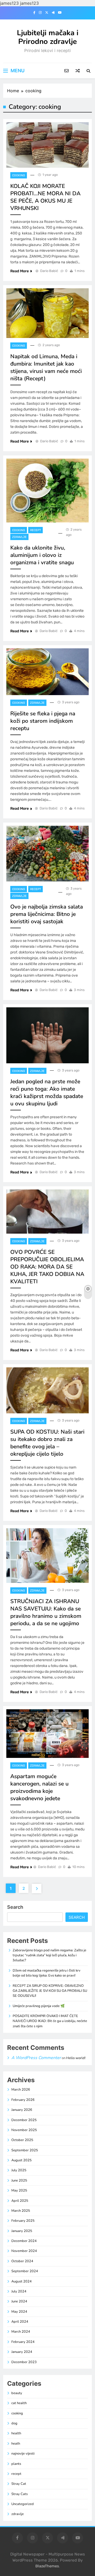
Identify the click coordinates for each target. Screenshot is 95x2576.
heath (16, 2444)
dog (14, 2423)
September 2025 (25, 2150)
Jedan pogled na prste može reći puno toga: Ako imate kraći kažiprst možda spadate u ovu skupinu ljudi (47, 1092)
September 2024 (25, 2271)
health (16, 2433)
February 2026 (23, 2100)
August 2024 (22, 2281)
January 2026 (22, 2110)
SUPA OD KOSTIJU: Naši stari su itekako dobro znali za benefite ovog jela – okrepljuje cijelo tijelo (47, 1443)
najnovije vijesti (23, 2454)
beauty (17, 2393)
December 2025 (24, 2120)
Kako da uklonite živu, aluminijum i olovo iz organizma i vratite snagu (42, 555)
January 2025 (22, 2231)
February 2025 (23, 2221)
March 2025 (21, 2211)
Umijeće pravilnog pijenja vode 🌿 (39, 2006)
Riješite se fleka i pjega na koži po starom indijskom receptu (43, 721)
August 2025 (22, 2160)
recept (35, 530)
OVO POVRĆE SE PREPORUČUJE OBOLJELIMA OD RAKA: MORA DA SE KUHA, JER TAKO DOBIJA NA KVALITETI (47, 1267)
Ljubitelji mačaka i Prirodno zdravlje (48, 37)
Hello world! (76, 2058)
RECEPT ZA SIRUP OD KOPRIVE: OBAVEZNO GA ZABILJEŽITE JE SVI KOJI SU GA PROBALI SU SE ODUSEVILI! (50, 1991)
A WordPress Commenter (36, 2058)
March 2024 (21, 2332)
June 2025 (19, 2180)
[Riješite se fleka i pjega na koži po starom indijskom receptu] (47, 672)
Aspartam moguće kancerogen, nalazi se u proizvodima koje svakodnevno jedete (39, 1787)
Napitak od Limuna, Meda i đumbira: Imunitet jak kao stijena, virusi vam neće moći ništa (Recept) (46, 367)
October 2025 (22, 2140)
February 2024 (23, 2342)
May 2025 (19, 2190)
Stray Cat (19, 2484)
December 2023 (24, 2362)
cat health (19, 2403)
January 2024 (22, 2352)
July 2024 (19, 2291)
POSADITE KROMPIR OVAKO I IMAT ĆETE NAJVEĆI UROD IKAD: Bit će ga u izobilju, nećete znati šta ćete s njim (50, 2021)
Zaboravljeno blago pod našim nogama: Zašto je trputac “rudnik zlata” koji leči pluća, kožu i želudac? (49, 1955)
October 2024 (22, 2261)
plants (16, 2464)
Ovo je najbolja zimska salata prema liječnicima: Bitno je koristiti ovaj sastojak (47, 914)
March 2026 (21, 2090)
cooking (19, 175)
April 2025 (20, 2201)
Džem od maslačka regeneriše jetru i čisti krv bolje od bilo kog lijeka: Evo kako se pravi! (47, 1973)
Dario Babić (49, 271)
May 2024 (19, 2312)
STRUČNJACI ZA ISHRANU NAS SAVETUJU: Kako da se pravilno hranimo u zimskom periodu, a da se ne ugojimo (46, 1612)
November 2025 (24, 2130)
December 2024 (24, 2241)
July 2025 (19, 2170)
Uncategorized (23, 2504)
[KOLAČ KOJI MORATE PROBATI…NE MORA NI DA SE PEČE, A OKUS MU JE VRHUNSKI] (47, 145)
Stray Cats (20, 2494)
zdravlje (19, 537)
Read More (20, 271)
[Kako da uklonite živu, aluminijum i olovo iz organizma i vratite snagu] (47, 491)
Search (15, 1907)
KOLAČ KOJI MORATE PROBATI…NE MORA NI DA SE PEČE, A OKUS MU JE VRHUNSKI (45, 197)
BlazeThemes (47, 2566)
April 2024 (20, 2322)
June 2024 (19, 2301)
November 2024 (24, 2251)
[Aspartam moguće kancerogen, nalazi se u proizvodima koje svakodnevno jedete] (47, 1734)
